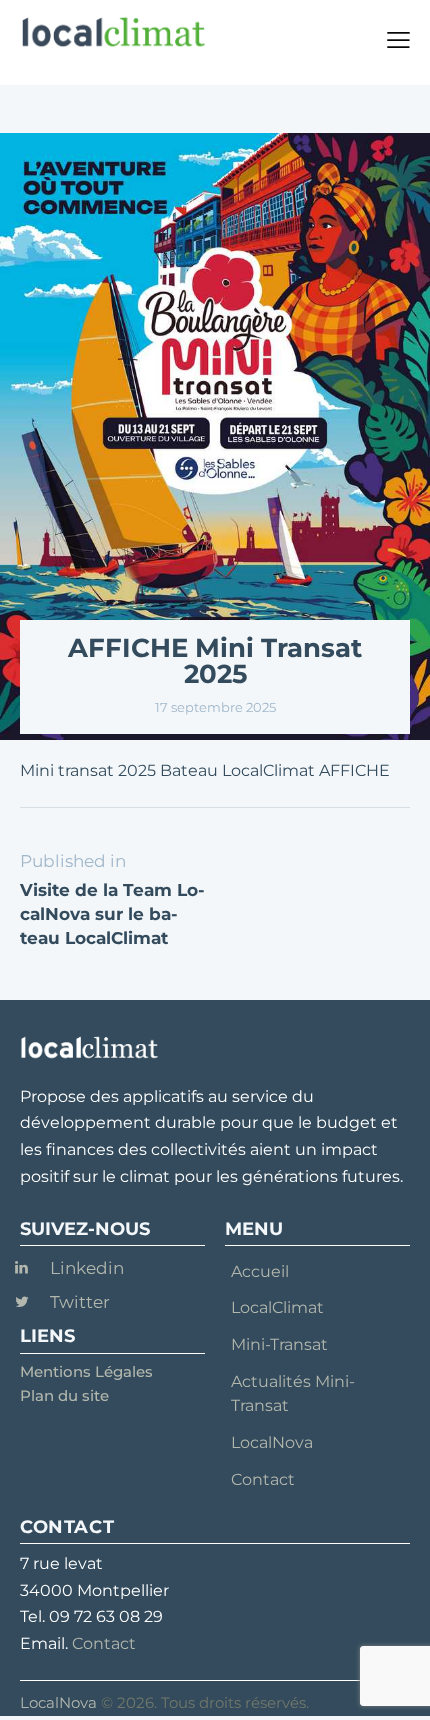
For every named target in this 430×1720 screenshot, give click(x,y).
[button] (398, 40)
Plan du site (64, 1395)
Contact (104, 1643)
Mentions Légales (86, 1371)
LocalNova (58, 1702)
